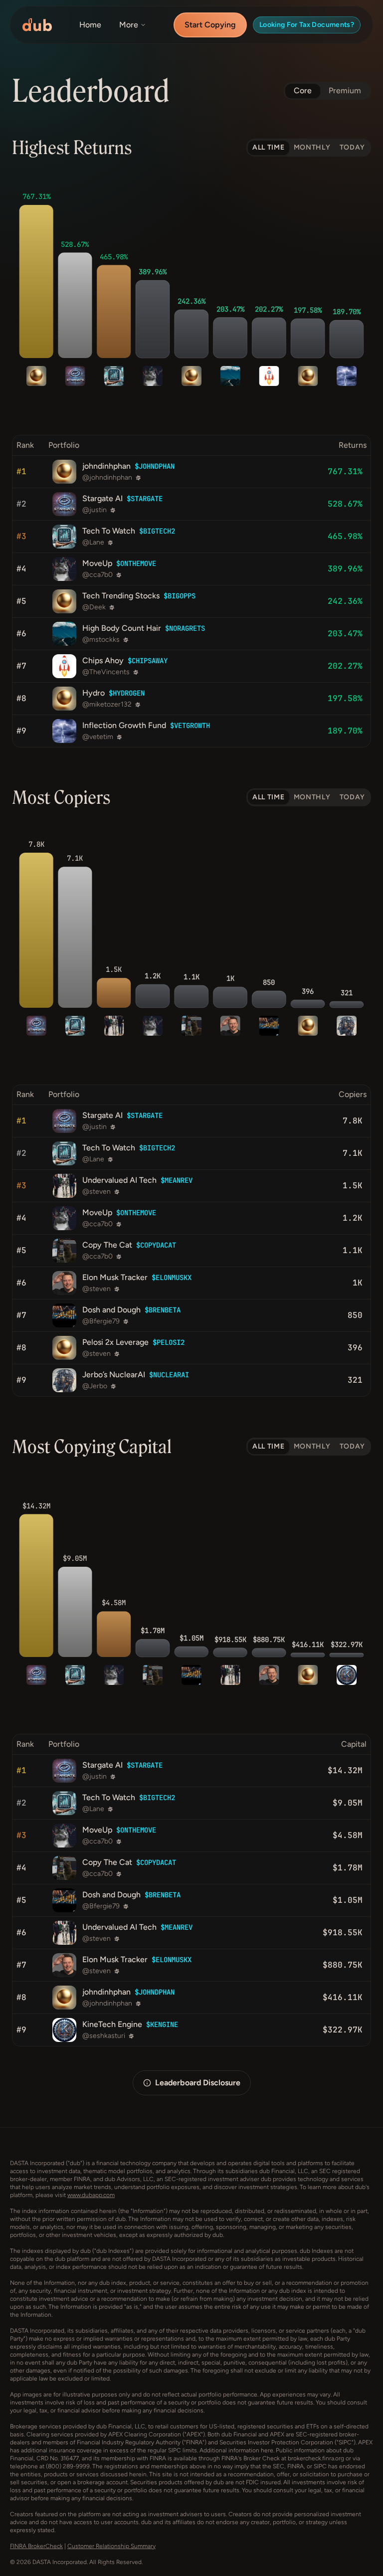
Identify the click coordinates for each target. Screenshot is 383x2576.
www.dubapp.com (91, 2195)
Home (90, 25)
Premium (345, 91)
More (129, 25)
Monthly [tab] (312, 147)
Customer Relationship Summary (111, 2546)
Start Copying (210, 25)
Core (303, 91)
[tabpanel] (191, 460)
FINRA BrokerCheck (36, 2546)
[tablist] (309, 148)
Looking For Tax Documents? (307, 25)
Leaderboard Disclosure (198, 2083)
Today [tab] (353, 147)
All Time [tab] (269, 147)
